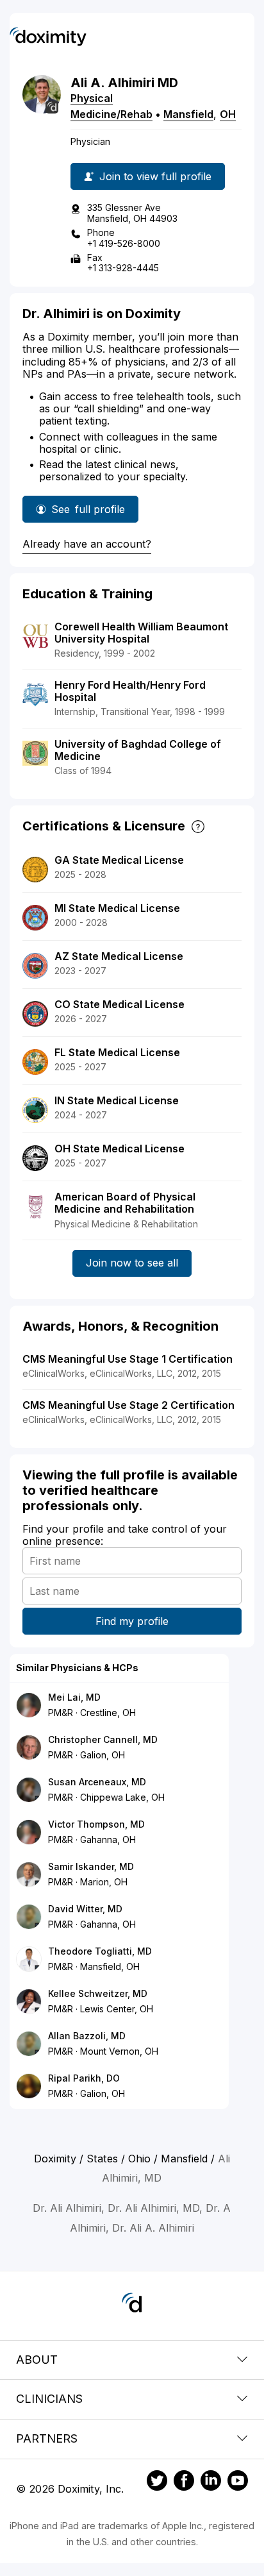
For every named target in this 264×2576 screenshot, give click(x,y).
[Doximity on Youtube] (238, 2482)
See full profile (88, 513)
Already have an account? (87, 544)
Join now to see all (132, 1263)
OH (228, 114)
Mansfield (188, 114)
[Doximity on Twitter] (157, 2482)
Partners (47, 2438)
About (37, 2360)
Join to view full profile (155, 176)
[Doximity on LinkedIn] (211, 2482)
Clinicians (49, 2399)
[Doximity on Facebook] (184, 2482)
